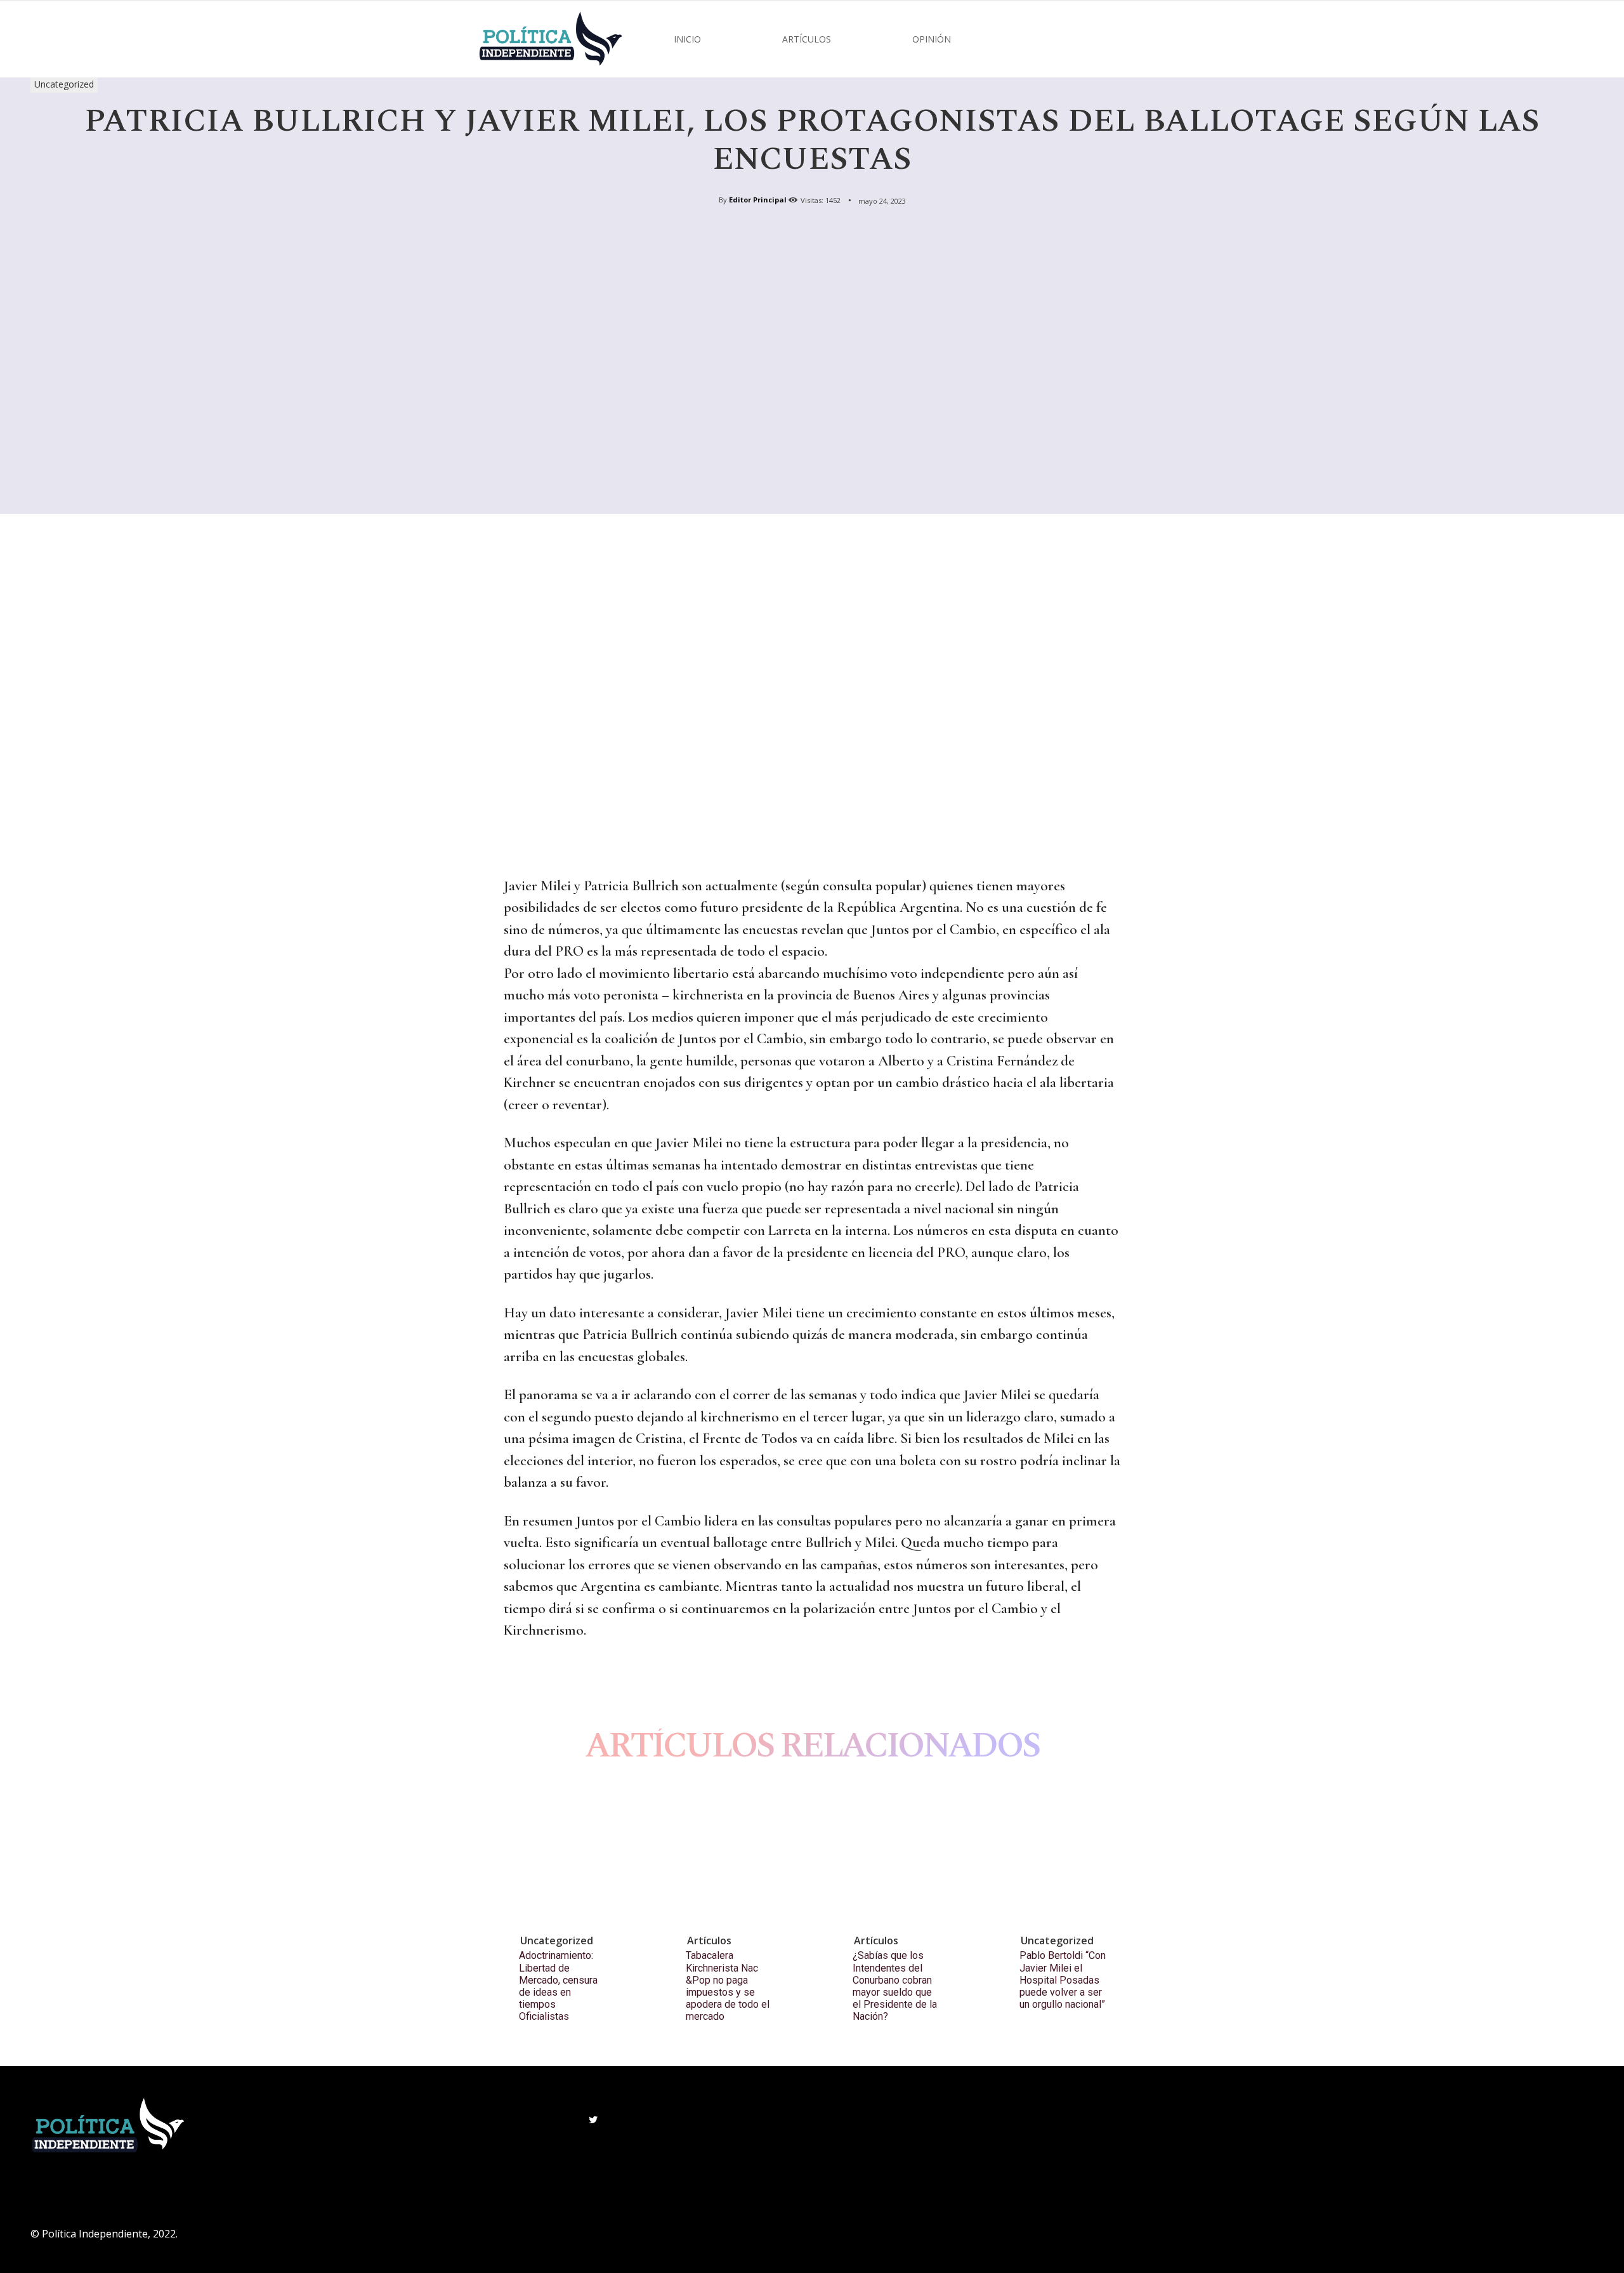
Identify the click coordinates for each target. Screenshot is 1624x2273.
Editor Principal (758, 200)
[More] (634, 1681)
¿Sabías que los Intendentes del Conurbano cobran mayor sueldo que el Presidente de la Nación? (895, 1986)
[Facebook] (516, 1681)
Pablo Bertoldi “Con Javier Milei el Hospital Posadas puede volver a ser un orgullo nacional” (1063, 1980)
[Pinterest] (575, 1681)
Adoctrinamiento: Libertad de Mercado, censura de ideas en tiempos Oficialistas (558, 1986)
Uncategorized (64, 84)
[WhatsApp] (604, 1681)
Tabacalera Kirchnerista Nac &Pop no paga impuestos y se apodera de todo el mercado (728, 1986)
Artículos (709, 1940)
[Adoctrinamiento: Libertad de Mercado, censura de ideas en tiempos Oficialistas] (573, 1855)
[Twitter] (546, 1681)
